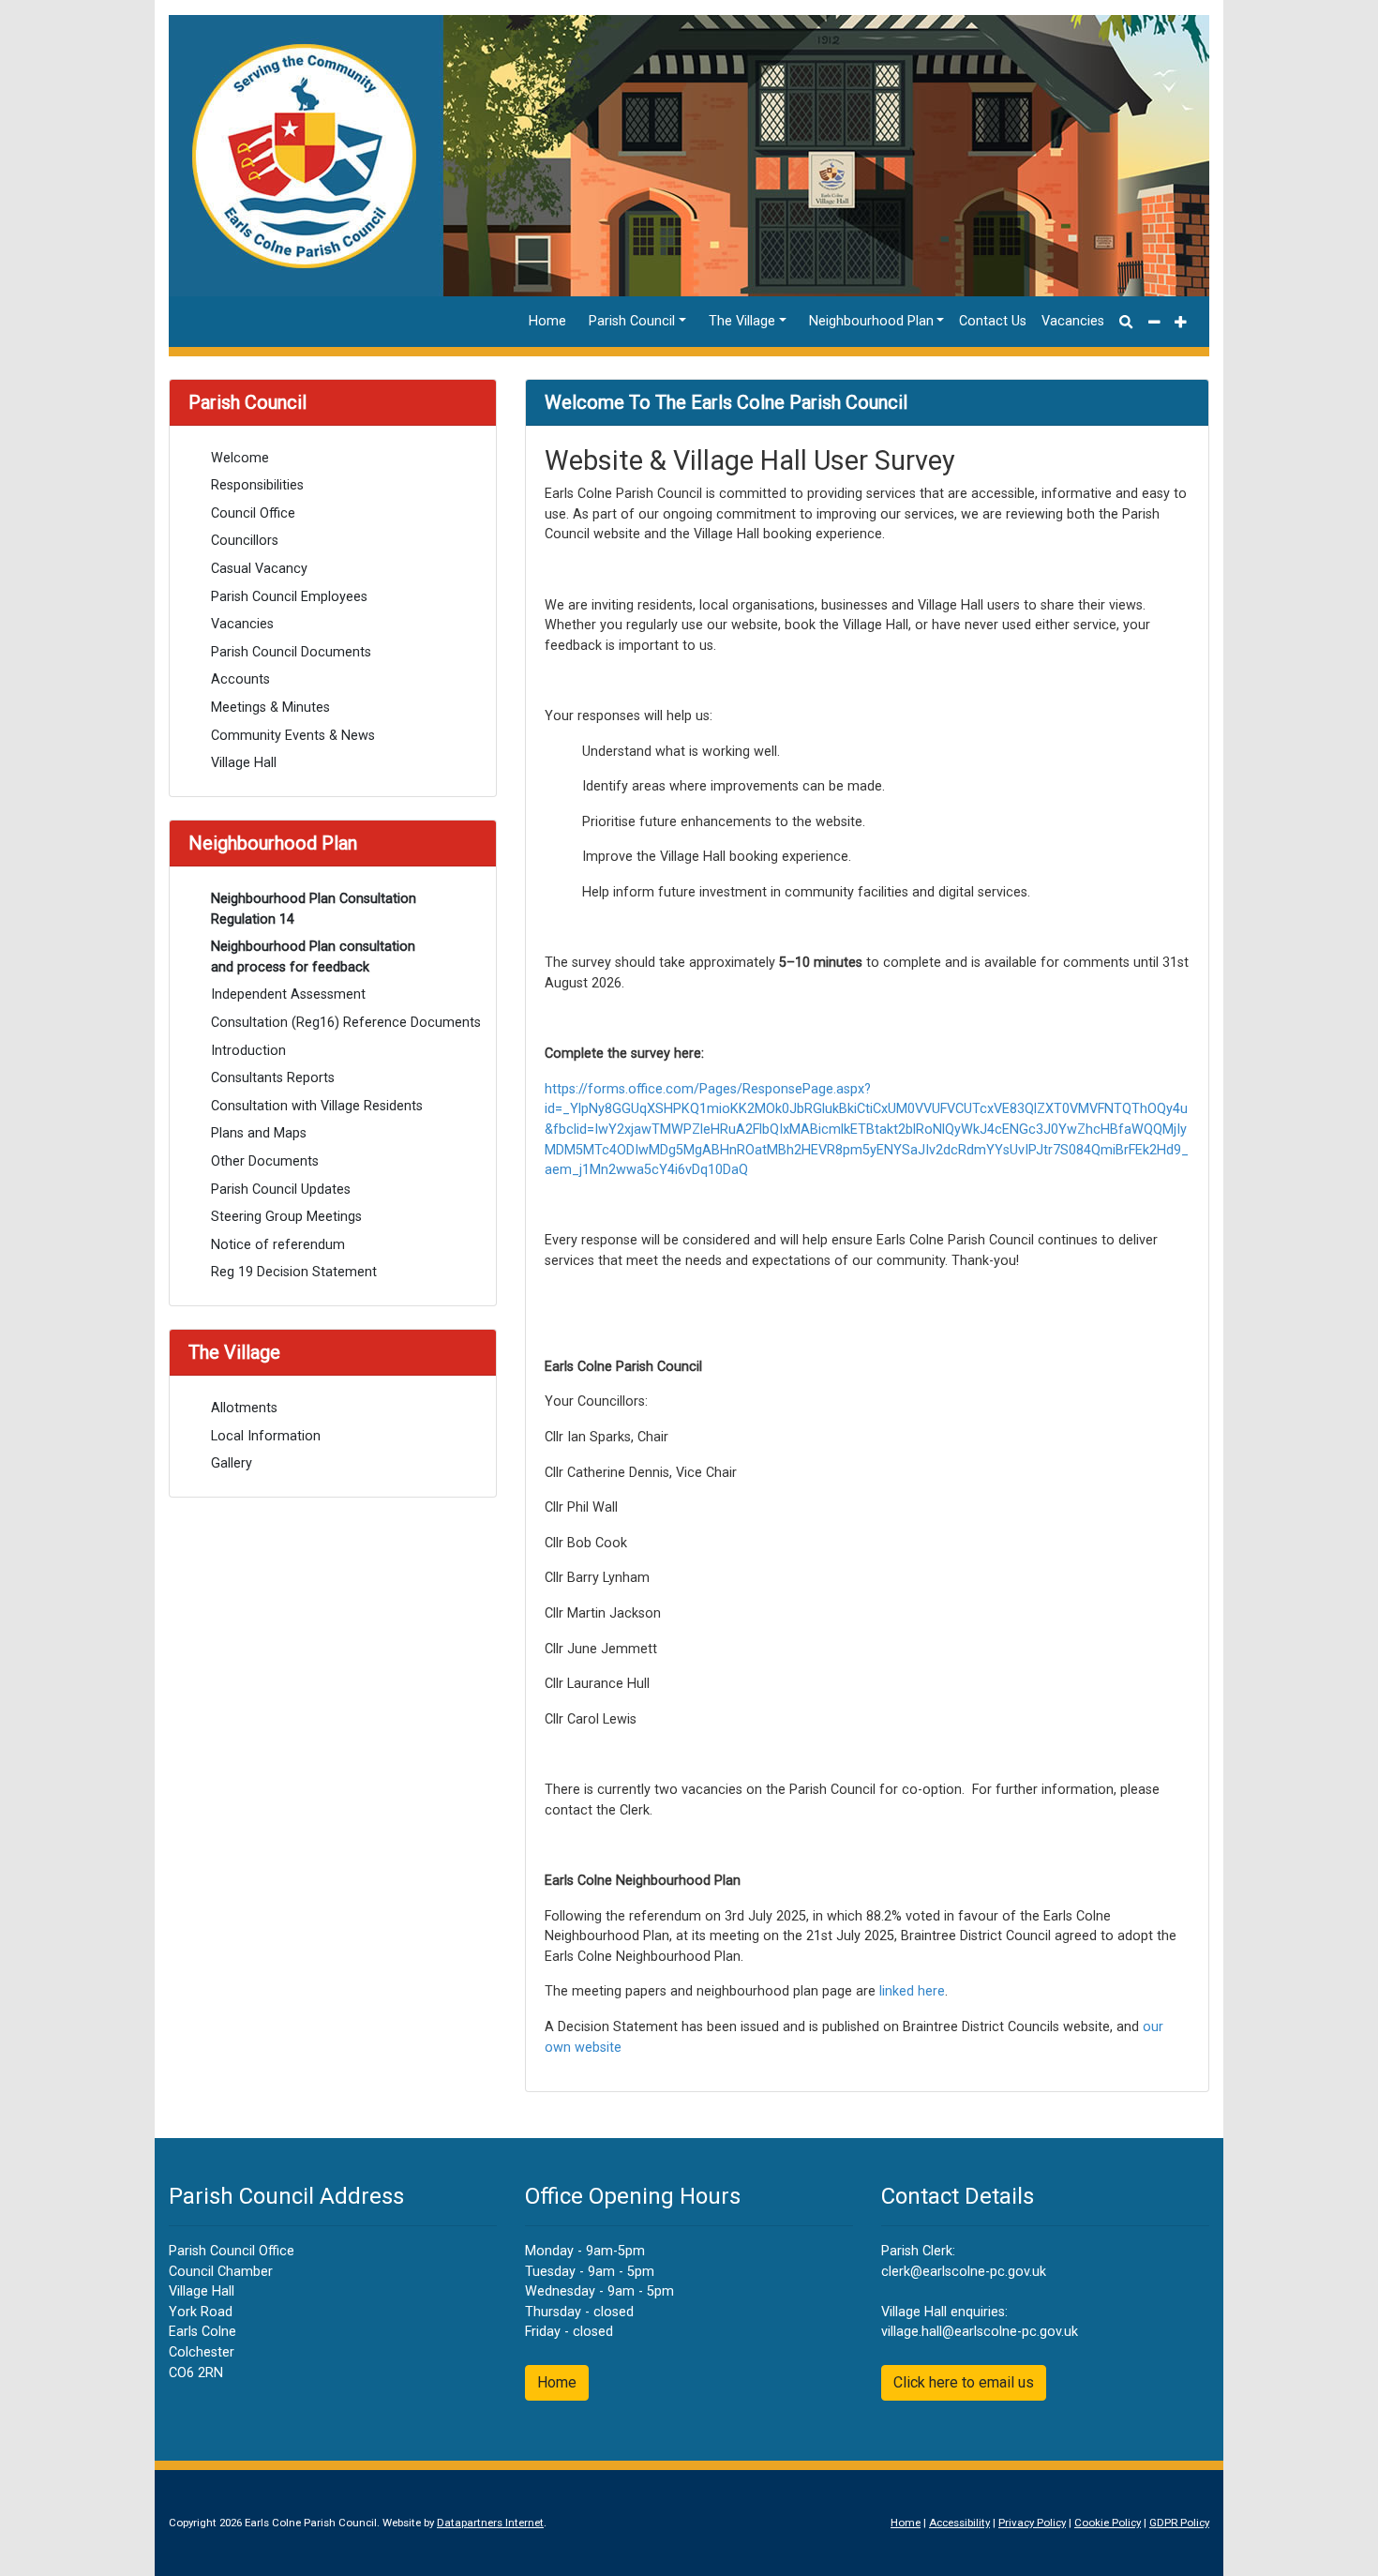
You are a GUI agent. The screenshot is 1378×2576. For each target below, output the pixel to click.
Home (547, 321)
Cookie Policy (1108, 2523)
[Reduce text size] (1154, 322)
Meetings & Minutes (270, 708)
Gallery (232, 1463)
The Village (742, 321)
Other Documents (265, 1161)
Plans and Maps (259, 1133)
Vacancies (1073, 321)
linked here (912, 1991)
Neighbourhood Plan (871, 321)
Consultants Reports (273, 1078)
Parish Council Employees (289, 597)
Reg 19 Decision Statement (294, 1272)
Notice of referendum (278, 1245)
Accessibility (959, 2523)
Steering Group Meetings (286, 1217)
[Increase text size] (1181, 322)
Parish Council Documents (291, 652)
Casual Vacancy (259, 569)
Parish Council (632, 321)
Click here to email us (964, 2382)
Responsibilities (257, 485)
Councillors (245, 541)
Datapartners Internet (490, 2523)
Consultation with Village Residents (317, 1106)
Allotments (244, 1408)
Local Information (266, 1436)
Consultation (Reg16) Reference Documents (344, 1023)
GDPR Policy (1179, 2523)
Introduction (248, 1051)
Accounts (240, 679)
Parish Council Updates (281, 1190)
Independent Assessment (288, 994)
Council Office (253, 513)
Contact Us (993, 321)
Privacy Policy (1032, 2523)
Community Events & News (293, 736)
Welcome (240, 458)
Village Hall (244, 763)
